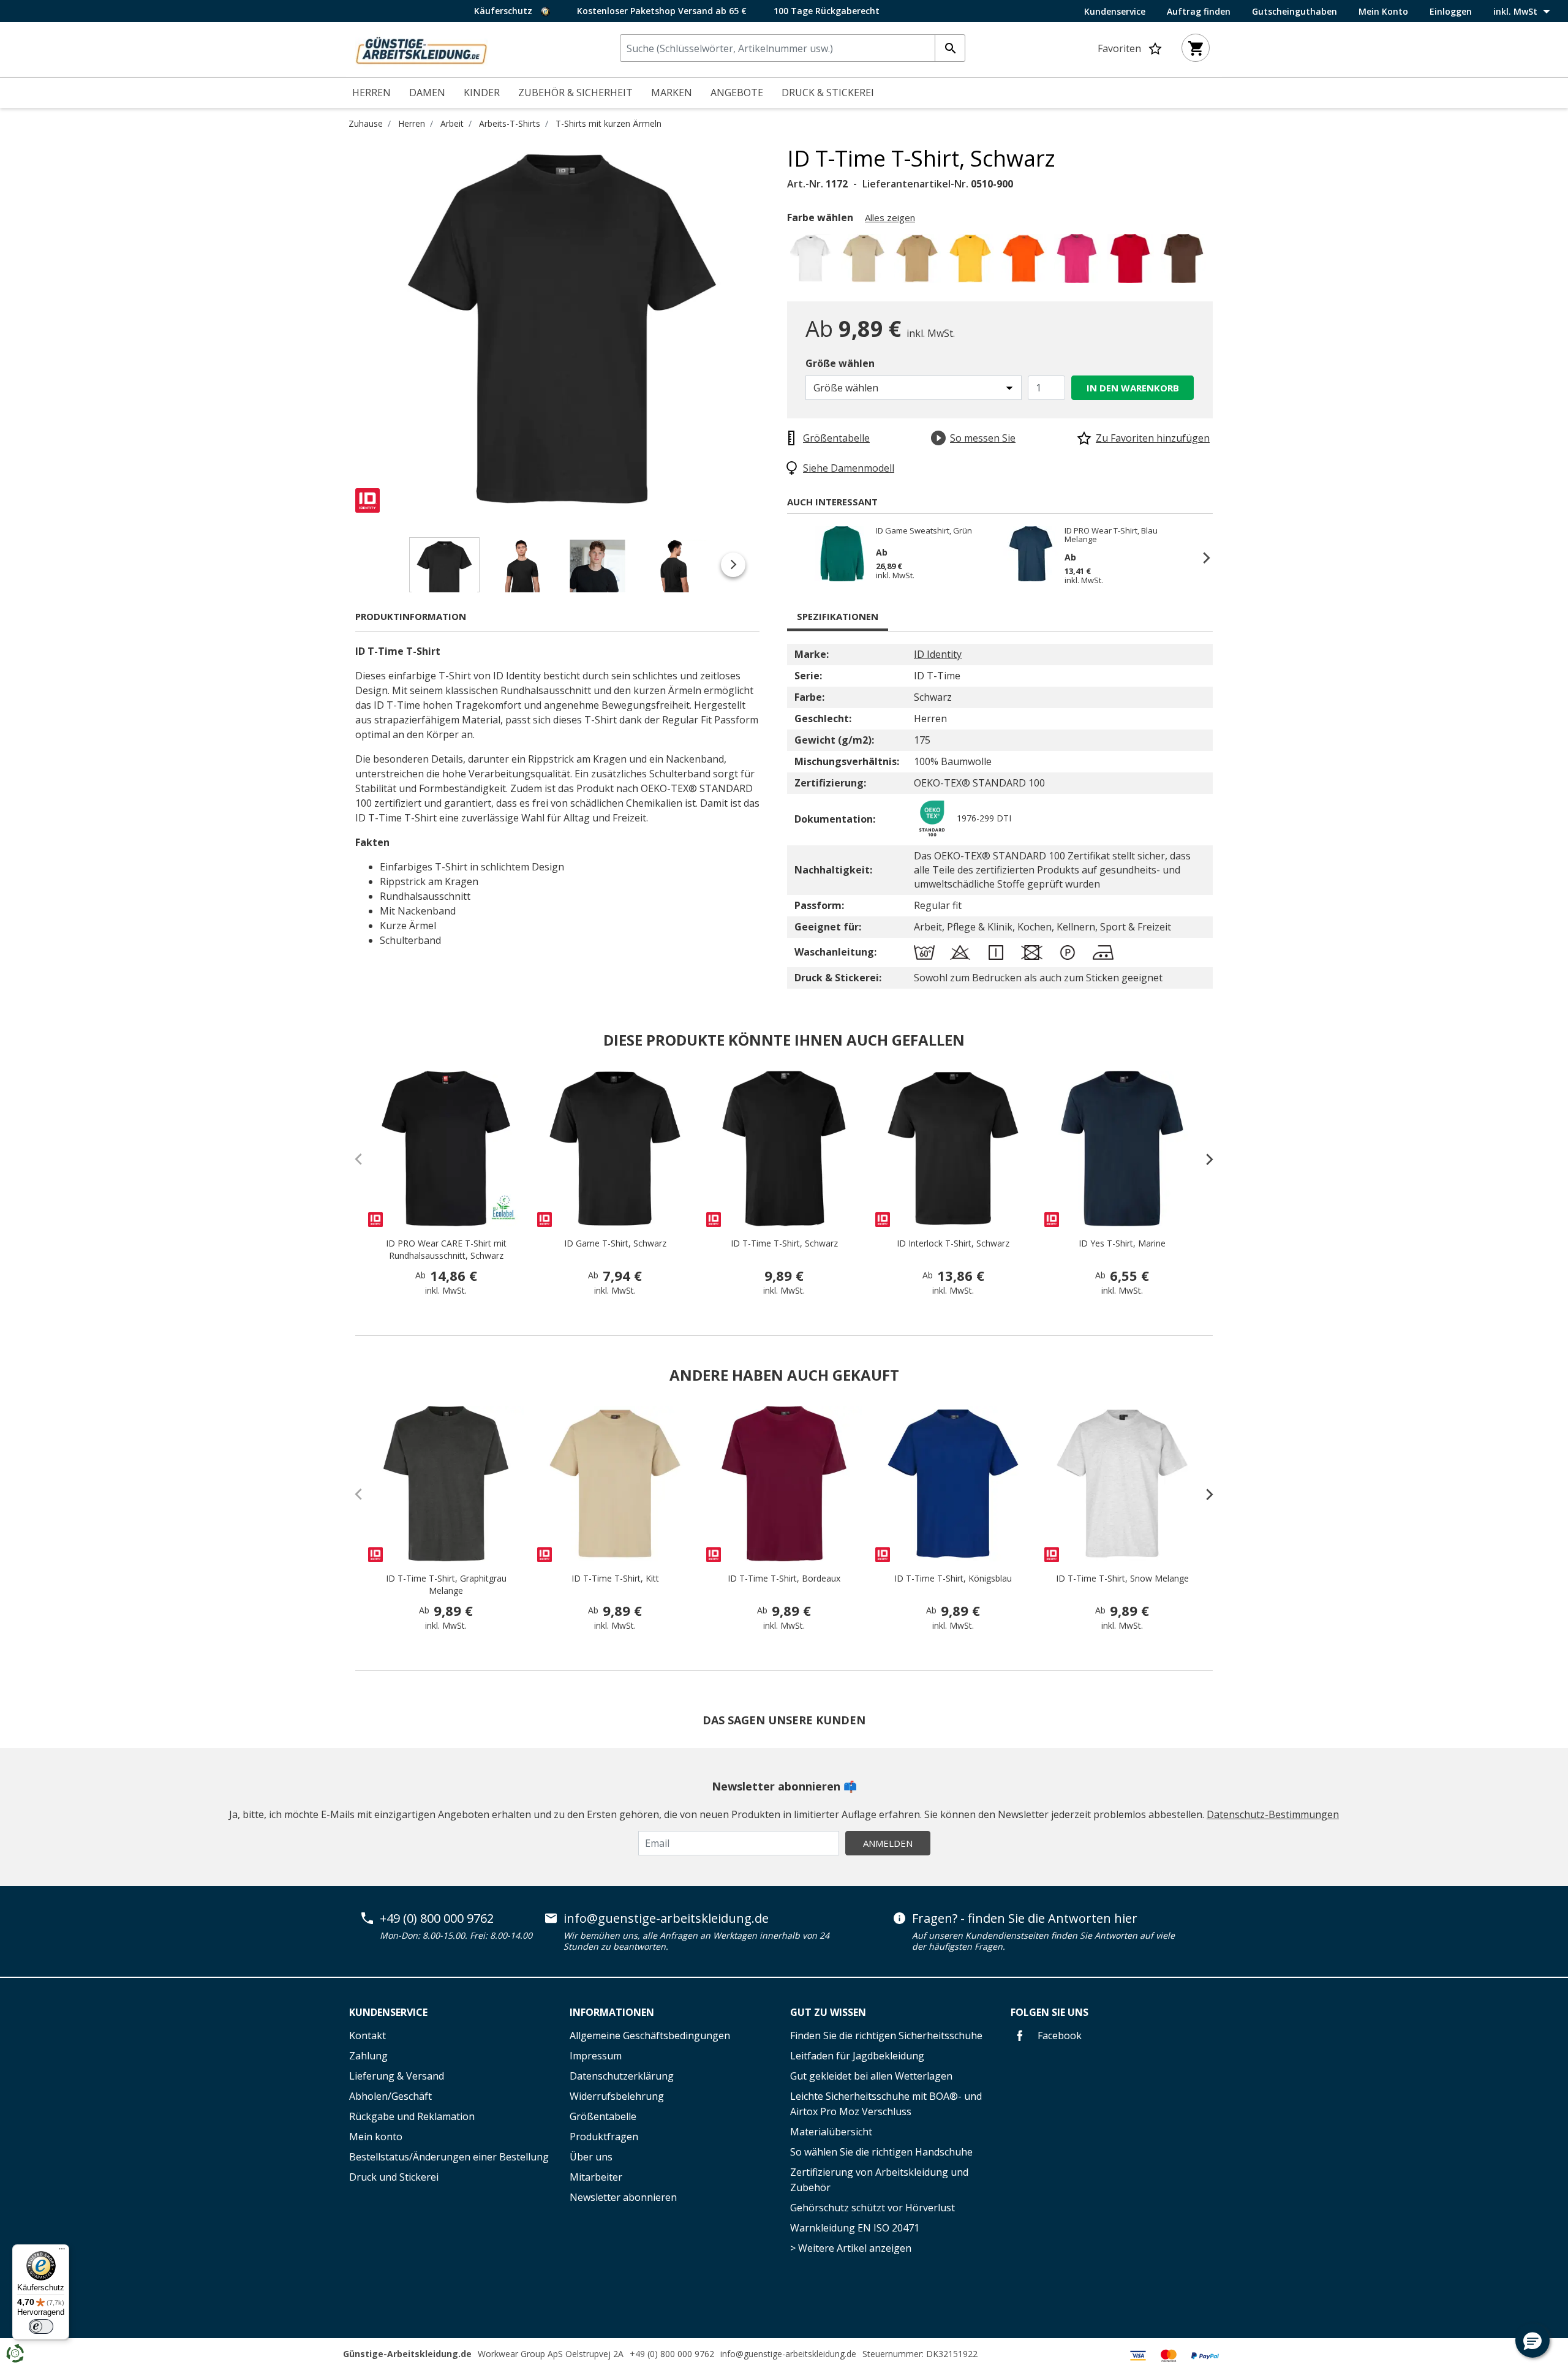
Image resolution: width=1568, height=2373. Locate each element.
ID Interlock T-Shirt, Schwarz (953, 1243)
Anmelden (888, 1843)
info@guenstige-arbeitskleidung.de (666, 1918)
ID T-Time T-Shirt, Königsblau (953, 1578)
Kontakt (367, 2035)
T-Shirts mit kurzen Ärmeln (609, 123)
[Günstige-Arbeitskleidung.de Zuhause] (421, 48)
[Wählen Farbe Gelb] (972, 262)
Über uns (591, 2157)
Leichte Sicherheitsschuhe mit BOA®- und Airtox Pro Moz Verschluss (886, 2104)
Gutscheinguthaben (1295, 12)
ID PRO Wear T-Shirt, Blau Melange (1111, 535)
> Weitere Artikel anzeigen (851, 2248)
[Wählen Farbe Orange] (1026, 262)
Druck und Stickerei (394, 2177)
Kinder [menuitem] (482, 92)
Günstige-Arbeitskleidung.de (407, 2354)
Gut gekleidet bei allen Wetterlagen (871, 2076)
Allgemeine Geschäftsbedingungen (650, 2035)
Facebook (1058, 2035)
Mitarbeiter (596, 2177)
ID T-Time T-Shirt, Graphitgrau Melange (446, 1584)
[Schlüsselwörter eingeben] (950, 48)
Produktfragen (604, 2137)
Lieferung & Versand (397, 2076)
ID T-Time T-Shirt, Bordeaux (784, 1578)
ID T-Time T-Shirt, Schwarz (784, 1243)
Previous (346, 329)
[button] (1532, 2341)
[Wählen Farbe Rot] (1132, 262)
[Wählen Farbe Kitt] (866, 262)
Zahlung (368, 2056)
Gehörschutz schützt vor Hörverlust (873, 2208)
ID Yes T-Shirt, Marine (1122, 1243)
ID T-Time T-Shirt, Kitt (615, 1578)
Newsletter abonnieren (623, 2197)
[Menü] (62, 2252)
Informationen (612, 2012)
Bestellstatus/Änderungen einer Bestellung (449, 2157)
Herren (412, 123)
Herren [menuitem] (371, 92)
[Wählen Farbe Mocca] (1185, 262)
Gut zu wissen (828, 2012)
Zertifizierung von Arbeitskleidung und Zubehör (879, 2180)
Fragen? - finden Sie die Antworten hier (1025, 1918)
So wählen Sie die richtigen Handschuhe (881, 2152)
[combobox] (793, 48)
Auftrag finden (1199, 12)
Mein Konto (1383, 12)
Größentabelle (603, 2116)
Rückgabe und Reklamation (412, 2116)
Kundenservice (1115, 12)
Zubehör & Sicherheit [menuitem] (575, 92)
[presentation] (1204, 1159)
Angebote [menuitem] (737, 92)
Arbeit (452, 123)
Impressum (596, 2056)
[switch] (41, 2326)
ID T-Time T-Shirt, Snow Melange (1122, 1578)
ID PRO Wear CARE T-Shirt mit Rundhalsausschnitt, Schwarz (446, 1249)
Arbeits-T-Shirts (510, 123)
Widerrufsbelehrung (617, 2096)
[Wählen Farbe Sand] (919, 262)
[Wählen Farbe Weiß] (812, 262)
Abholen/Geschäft (390, 2096)
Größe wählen (840, 363)
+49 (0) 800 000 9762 (437, 1918)
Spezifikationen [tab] (838, 616)
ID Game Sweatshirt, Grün (924, 531)
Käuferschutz (504, 11)
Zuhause (366, 123)
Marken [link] (672, 92)
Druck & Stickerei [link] (828, 92)
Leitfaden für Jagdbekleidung (857, 2056)
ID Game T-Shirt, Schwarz (615, 1243)
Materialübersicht (831, 2132)
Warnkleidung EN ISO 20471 (855, 2228)
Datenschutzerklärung (622, 2076)
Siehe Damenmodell (849, 468)
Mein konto (376, 2137)
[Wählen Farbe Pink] (1079, 262)
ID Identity (938, 654)
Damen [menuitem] (427, 92)
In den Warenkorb (1133, 388)
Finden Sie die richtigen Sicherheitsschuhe (886, 2035)
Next (778, 329)
